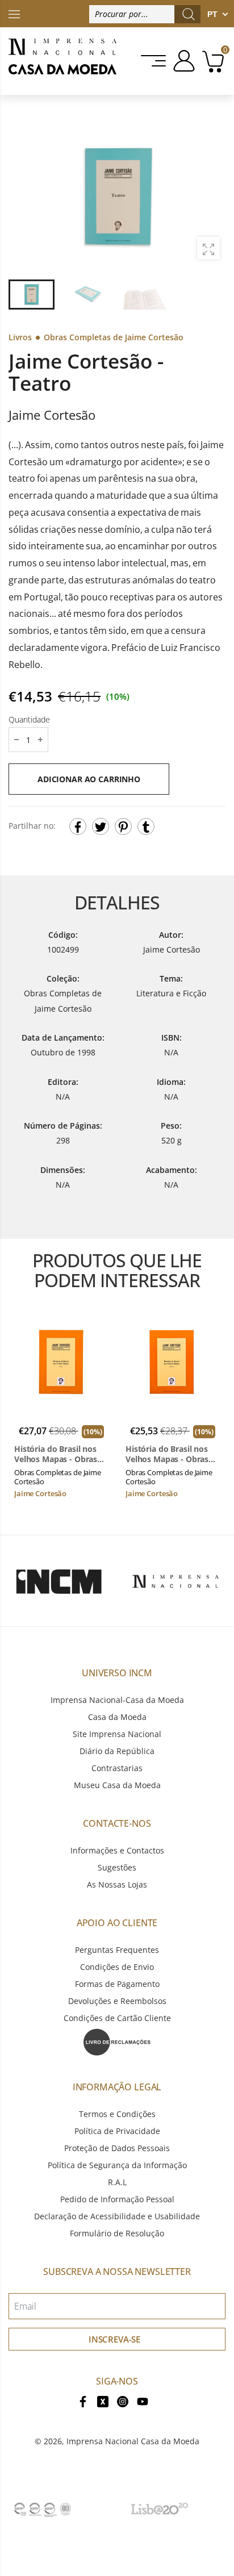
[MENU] (154, 61)
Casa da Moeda (117, 1717)
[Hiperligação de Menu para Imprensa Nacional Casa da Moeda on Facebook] (83, 2401)
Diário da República (117, 1751)
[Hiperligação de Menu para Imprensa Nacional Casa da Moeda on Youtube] (143, 2401)
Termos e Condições (117, 2114)
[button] (211, 195)
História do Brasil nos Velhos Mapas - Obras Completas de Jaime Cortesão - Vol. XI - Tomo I (56, 1454)
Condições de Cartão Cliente (117, 2018)
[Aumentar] (208, 248)
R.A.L (117, 2182)
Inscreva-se (114, 2339)
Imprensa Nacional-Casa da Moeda (117, 1700)
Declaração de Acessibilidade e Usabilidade (117, 2216)
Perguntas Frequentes (117, 1950)
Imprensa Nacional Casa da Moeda (133, 2441)
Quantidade (29, 720)
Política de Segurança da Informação (117, 2165)
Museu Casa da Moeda (117, 1785)
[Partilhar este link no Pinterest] (123, 827)
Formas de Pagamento (117, 1984)
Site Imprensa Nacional (117, 1734)
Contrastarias (117, 1768)
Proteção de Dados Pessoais (117, 2148)
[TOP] (14, 13)
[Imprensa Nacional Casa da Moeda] (62, 61)
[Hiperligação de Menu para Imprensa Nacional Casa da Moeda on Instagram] (123, 2401)
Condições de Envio (117, 1967)
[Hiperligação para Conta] (182, 61)
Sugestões (117, 1867)
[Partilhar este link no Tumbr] (146, 827)
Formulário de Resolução (117, 2233)
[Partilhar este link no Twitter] (101, 827)
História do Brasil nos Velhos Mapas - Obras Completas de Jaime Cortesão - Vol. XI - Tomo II (167, 1454)
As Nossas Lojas (117, 1884)
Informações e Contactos (117, 1850)
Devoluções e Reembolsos (117, 2001)
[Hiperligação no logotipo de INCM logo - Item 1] (58, 1581)
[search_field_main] (189, 14)
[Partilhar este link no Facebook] (78, 827)
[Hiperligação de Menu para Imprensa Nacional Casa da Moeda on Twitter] (103, 2401)
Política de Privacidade (117, 2131)
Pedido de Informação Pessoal (117, 2199)
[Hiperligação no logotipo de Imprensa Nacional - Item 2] (175, 1581)
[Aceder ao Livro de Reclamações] (117, 2041)
